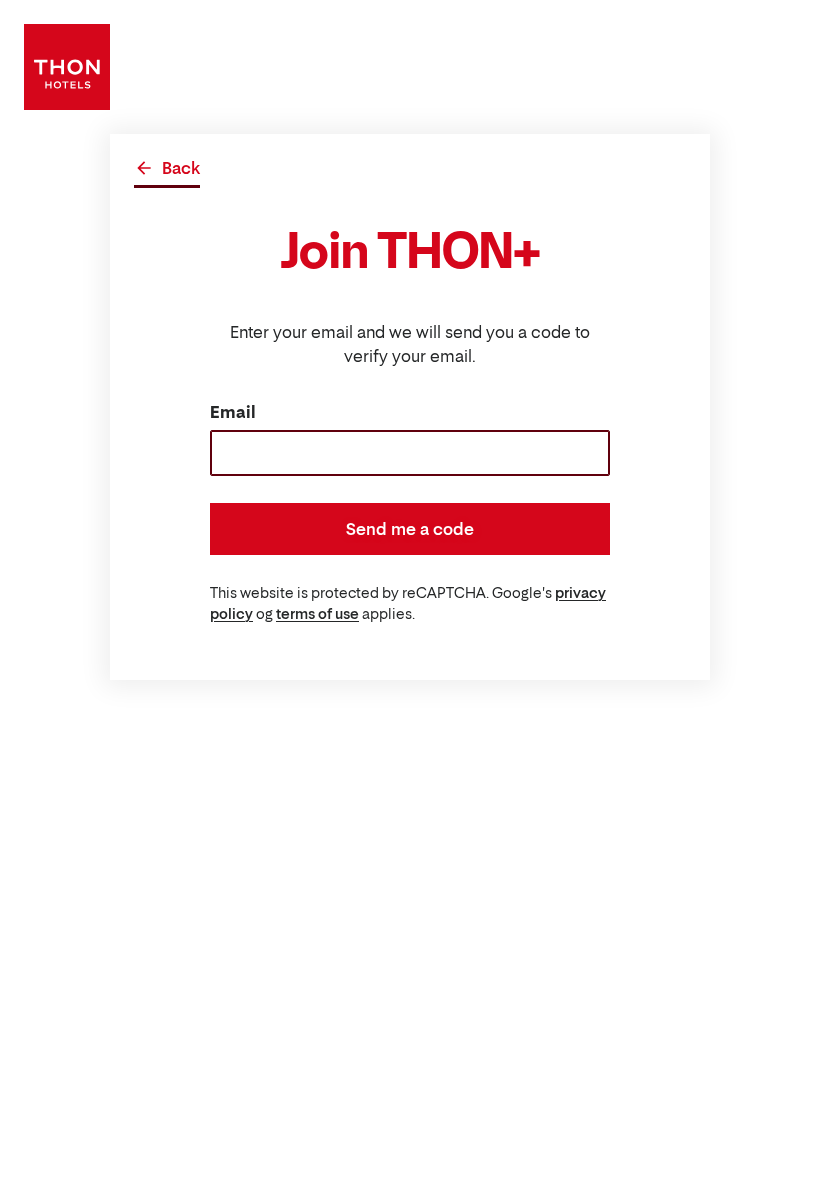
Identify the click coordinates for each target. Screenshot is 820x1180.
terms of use (317, 613)
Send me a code (410, 529)
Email (233, 412)
